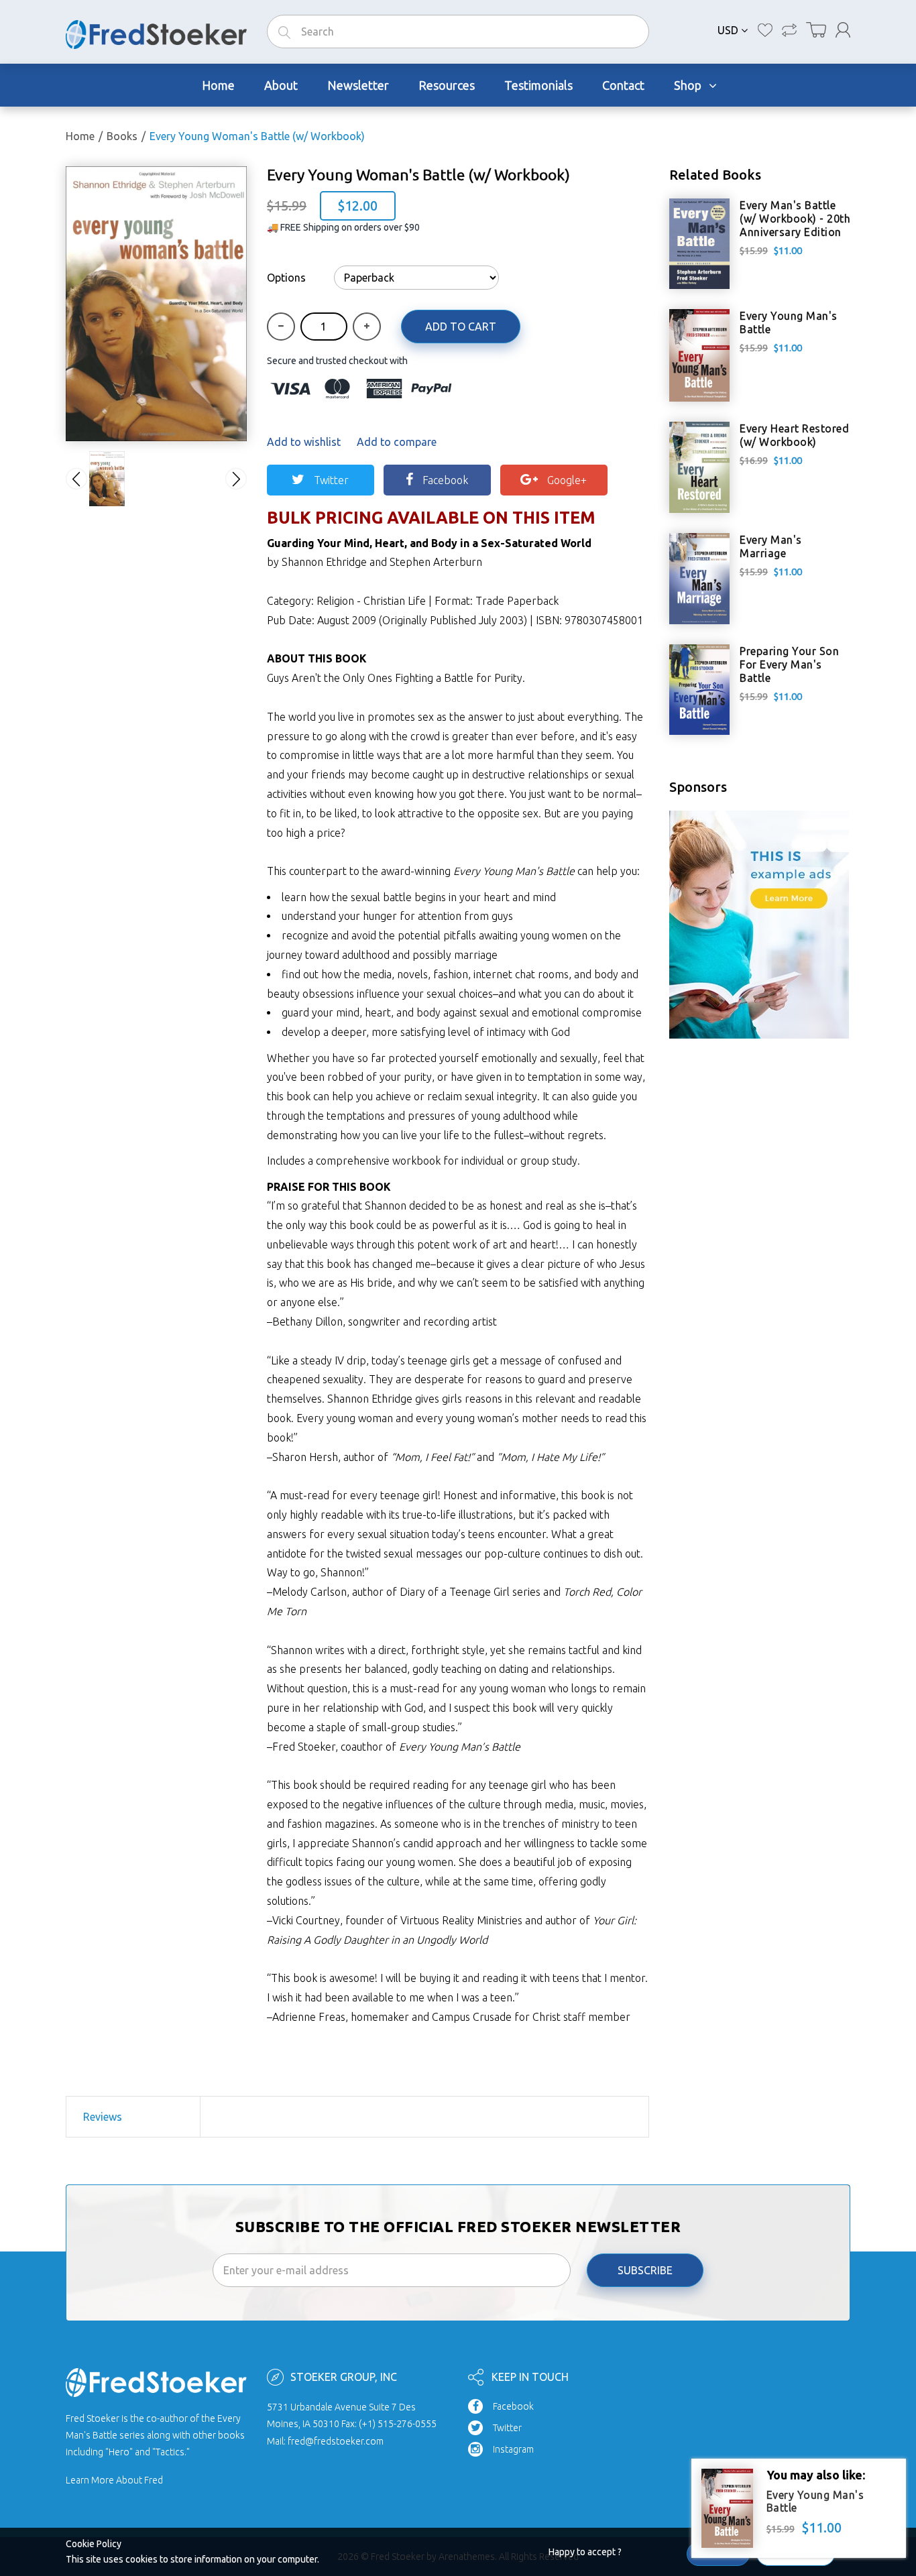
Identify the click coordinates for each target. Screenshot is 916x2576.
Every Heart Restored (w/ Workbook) (794, 435)
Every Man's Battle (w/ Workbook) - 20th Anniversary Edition (795, 219)
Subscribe (645, 2270)
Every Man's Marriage (771, 546)
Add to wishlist (304, 442)
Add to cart (461, 327)
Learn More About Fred (114, 2480)
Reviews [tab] (103, 2117)
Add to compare (397, 442)
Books (122, 136)
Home (80, 136)
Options (286, 278)
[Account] (843, 30)
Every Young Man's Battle (789, 323)
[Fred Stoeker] (156, 31)
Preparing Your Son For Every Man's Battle (789, 664)
